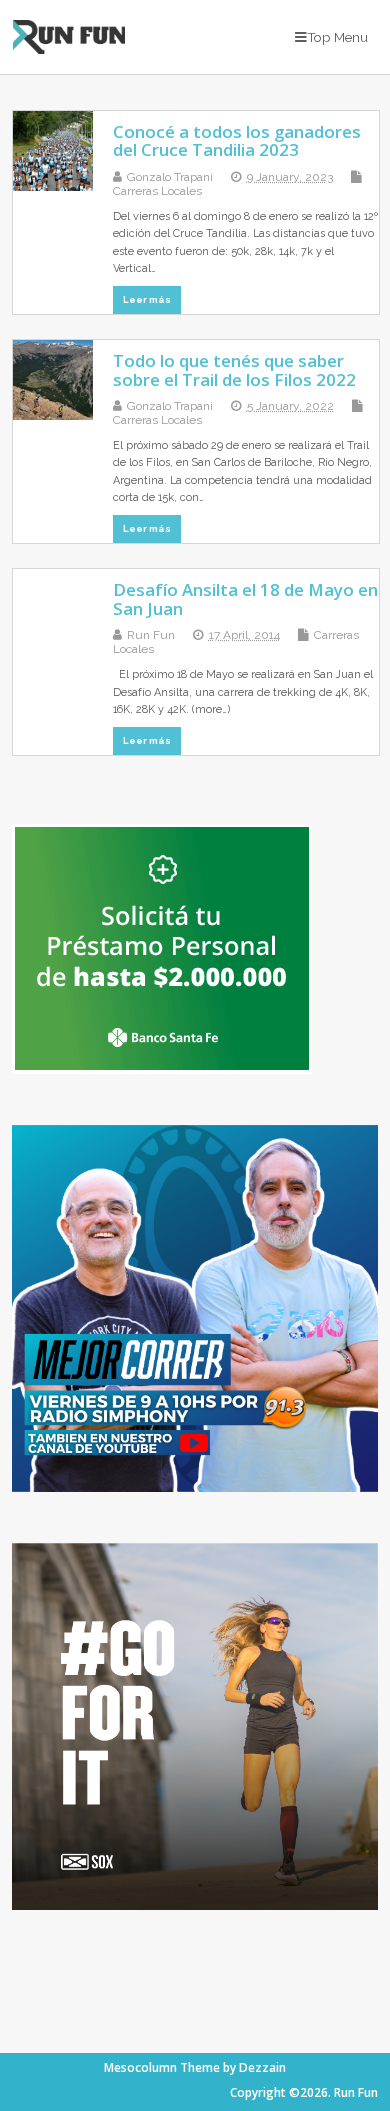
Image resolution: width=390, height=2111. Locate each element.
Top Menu (337, 37)
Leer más (147, 299)
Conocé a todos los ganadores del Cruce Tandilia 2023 (237, 140)
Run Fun (151, 635)
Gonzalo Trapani (170, 177)
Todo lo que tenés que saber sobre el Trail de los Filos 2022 (234, 369)
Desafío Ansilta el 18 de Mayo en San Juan (245, 598)
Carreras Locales (157, 191)
